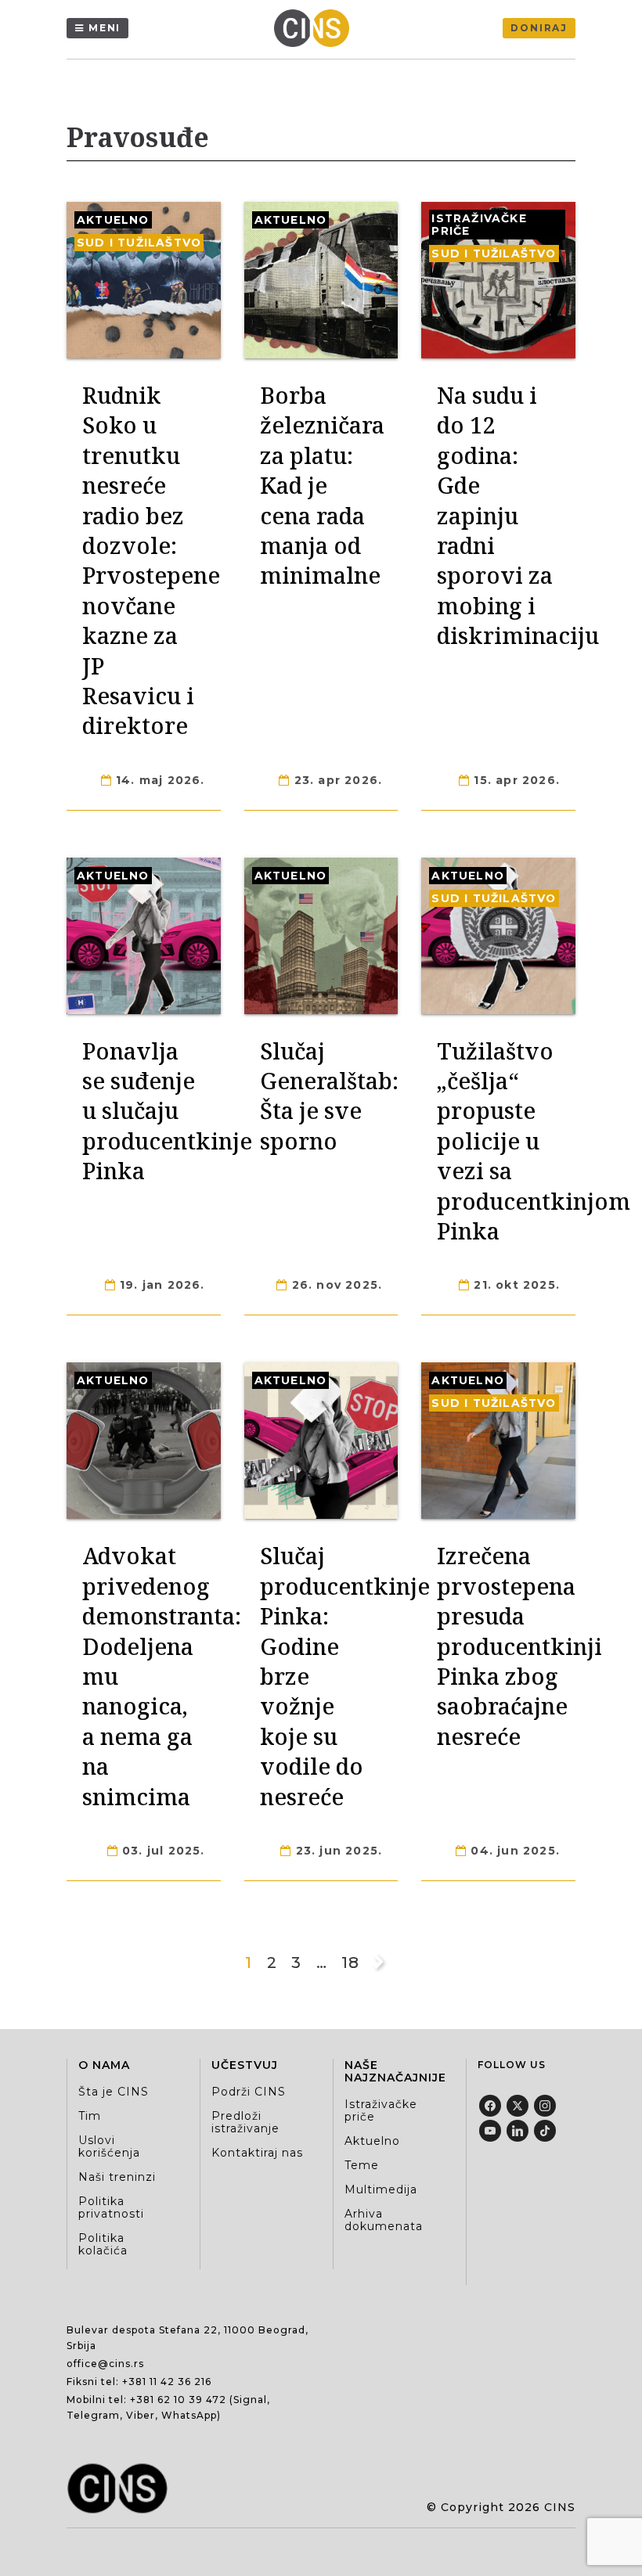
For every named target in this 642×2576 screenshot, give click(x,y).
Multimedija (381, 2189)
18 (350, 1963)
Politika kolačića (103, 2244)
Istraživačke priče (479, 225)
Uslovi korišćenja (109, 2146)
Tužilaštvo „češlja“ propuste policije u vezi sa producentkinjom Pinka (534, 1140)
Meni (105, 28)
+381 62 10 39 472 (178, 2400)
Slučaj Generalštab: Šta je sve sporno (329, 1096)
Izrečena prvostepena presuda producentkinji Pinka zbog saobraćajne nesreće (519, 1645)
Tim (90, 2116)
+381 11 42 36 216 (167, 2382)
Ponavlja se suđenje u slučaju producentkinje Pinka (167, 1111)
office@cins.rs (105, 2364)
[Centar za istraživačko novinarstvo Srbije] (316, 28)
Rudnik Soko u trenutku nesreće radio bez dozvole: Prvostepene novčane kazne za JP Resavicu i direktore (151, 560)
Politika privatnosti (111, 2207)
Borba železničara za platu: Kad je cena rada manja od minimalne (322, 485)
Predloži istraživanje (245, 2122)
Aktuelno (113, 220)
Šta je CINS (114, 2092)
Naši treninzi (117, 2177)
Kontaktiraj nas (257, 2153)
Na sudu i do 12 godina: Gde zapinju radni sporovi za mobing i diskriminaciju (518, 515)
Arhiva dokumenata (384, 2220)
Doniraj (539, 28)
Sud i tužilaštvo (139, 243)
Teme (362, 2165)
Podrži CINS (249, 2092)
